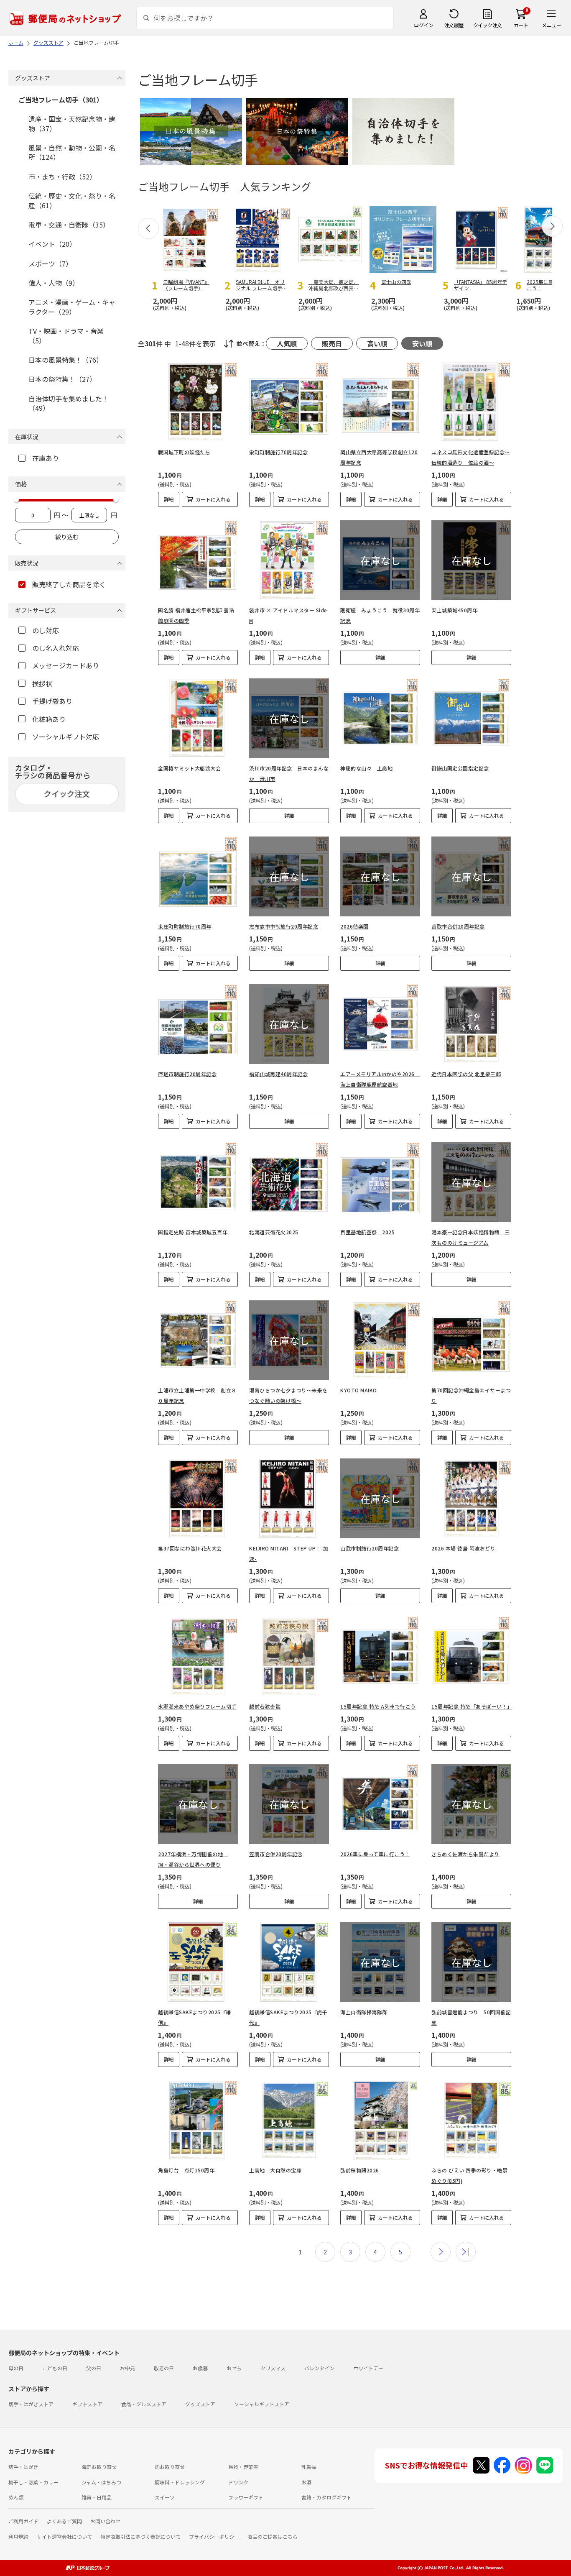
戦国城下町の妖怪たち (184, 452)
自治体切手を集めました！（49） (69, 403)
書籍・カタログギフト (326, 2497)
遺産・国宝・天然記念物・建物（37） (72, 123)
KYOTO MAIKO (359, 1390)
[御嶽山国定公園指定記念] (471, 718)
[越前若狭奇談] (289, 1656)
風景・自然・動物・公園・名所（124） (72, 152)
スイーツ (165, 2497)
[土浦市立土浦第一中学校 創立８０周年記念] (198, 1340)
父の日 (94, 2368)
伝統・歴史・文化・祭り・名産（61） (72, 200)
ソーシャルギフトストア (262, 2404)
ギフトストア (87, 2404)
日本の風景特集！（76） (66, 360)
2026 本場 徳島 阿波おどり (463, 1548)
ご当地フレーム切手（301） (61, 100)
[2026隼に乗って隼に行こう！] (380, 1804)
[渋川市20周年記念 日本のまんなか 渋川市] (289, 718)
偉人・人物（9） (54, 283)
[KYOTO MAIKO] (380, 1340)
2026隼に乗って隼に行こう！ (375, 1854)
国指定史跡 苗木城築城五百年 (193, 1232)
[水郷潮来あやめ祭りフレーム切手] (198, 1656)
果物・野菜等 (243, 2467)
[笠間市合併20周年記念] (289, 1804)
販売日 (332, 343)
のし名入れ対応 (56, 648)
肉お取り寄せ (170, 2467)
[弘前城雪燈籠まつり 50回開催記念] (471, 1962)
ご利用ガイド (23, 2521)
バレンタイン (319, 2368)
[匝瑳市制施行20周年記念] (198, 1024)
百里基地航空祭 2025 (367, 1232)
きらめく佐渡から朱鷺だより (465, 1854)
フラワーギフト (246, 2497)
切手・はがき (23, 2467)
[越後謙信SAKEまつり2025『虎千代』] (289, 1962)
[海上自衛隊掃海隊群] (380, 1962)
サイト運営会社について (64, 2536)
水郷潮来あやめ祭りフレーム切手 (197, 1706)
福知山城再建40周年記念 (278, 1074)
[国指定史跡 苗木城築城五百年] (198, 1182)
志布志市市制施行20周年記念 (284, 926)
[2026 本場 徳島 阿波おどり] (471, 1498)
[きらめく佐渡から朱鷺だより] (471, 1804)
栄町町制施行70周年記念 (278, 452)
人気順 (287, 343)
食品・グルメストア (144, 2404)
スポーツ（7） (50, 263)
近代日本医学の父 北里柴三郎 (466, 1074)
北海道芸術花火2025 (274, 1232)
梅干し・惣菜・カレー (33, 2482)
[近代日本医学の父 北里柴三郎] (471, 1024)
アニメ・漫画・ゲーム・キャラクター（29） (72, 307)
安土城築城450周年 (454, 610)
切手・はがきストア (31, 2404)
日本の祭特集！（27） (62, 379)
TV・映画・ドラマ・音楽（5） (66, 335)
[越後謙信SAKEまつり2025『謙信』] (198, 1962)
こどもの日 (55, 2368)
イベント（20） (52, 244)
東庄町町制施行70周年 (185, 926)
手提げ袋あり (52, 701)
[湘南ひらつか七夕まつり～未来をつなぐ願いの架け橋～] (289, 1340)
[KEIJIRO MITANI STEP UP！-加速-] (289, 1498)
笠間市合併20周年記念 (276, 1854)
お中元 (127, 2368)
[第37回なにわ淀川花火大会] (198, 1498)
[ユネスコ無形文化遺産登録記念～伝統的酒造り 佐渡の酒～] (471, 402)
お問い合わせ (105, 2521)
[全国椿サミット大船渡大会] (198, 718)
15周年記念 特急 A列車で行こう (378, 1706)
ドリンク (238, 2482)
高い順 (377, 343)
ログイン (423, 25)
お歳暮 (200, 2368)
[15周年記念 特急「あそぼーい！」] (471, 1656)
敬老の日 (164, 2368)
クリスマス (273, 2368)
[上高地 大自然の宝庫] (289, 2120)
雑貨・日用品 (97, 2497)
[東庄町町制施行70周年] (198, 876)
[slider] (16, 499)
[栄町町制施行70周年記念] (289, 402)
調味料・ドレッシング (180, 2482)
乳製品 (309, 2467)
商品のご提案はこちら (273, 2536)
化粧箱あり (49, 719)
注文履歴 (454, 25)
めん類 (16, 2497)
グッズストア (200, 2404)
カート (521, 25)
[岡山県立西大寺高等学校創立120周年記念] (380, 402)
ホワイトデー (368, 2368)
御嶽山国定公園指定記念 (460, 768)
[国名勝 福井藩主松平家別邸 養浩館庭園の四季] (198, 560)
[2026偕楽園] (380, 876)
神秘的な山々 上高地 (366, 768)
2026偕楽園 (354, 926)
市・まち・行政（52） (62, 177)
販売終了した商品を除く (69, 584)
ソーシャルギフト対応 (66, 737)
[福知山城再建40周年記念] (289, 1024)
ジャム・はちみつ (101, 2482)
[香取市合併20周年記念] (471, 876)
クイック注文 (488, 25)
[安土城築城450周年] (471, 560)
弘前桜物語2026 (360, 2170)
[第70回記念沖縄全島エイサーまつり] (471, 1340)
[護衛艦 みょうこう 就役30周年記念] (380, 560)
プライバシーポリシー (214, 2536)
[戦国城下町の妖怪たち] (198, 402)
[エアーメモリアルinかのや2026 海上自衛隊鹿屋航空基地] (380, 1024)
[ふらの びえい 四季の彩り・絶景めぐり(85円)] (471, 2120)
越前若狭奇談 (265, 1706)
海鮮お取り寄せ (99, 2467)
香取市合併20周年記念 (458, 926)
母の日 (16, 2368)
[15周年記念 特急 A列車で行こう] (380, 1656)
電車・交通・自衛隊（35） (69, 225)
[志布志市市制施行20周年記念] (289, 876)
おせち (234, 2368)
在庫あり (46, 458)
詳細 (169, 499)
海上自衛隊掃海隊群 (364, 2012)
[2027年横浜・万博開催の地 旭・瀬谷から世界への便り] (198, 1804)
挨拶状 (42, 683)
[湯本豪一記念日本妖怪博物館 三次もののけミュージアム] (471, 1182)
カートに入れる (213, 499)
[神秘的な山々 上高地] (380, 718)
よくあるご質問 (64, 2521)
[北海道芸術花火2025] (289, 1182)
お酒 (306, 2482)
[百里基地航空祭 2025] (380, 1182)
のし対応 (46, 630)
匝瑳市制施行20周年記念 (187, 1074)
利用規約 (18, 2536)
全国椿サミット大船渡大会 (189, 768)
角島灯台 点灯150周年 (186, 2170)
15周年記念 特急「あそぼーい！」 (472, 1706)
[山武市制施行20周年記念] (380, 1498)
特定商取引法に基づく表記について (140, 2536)
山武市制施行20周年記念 (370, 1548)
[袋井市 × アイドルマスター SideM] (289, 560)
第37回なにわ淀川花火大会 (190, 1548)
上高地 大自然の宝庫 (275, 2170)
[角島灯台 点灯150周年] (198, 2120)
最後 (466, 2252)
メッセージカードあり (66, 665)
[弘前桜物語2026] (380, 2120)
